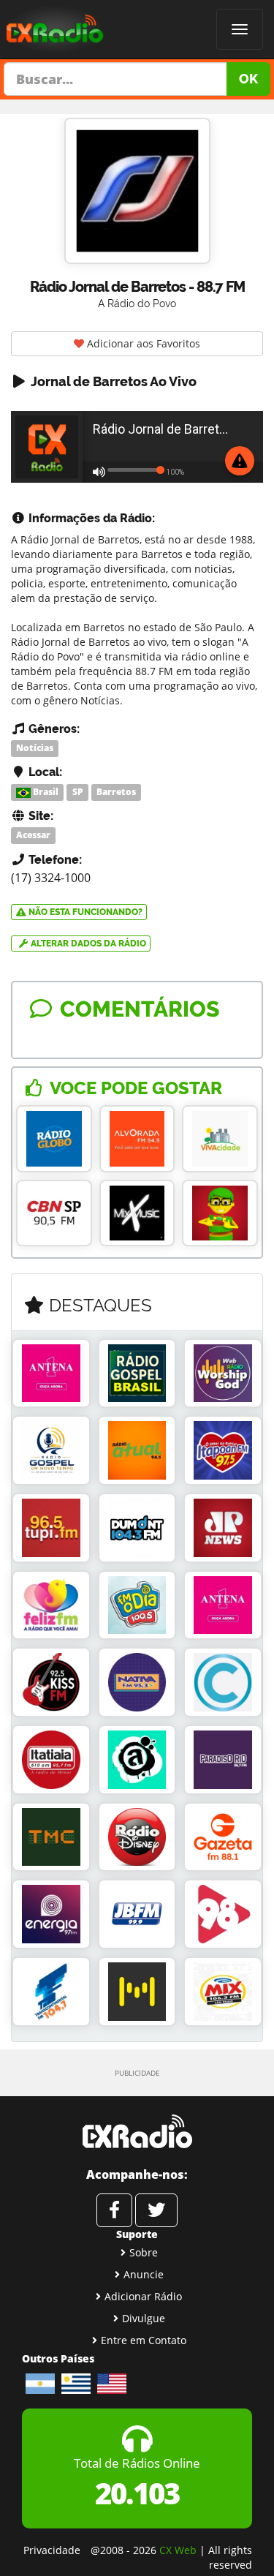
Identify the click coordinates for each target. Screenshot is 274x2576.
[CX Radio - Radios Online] (137, 2131)
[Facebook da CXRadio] (114, 2210)
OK (248, 79)
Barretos (116, 792)
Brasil (45, 792)
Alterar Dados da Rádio (87, 944)
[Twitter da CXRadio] (156, 2210)
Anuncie (144, 2274)
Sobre (144, 2252)
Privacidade (52, 2550)
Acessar (33, 836)
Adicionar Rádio (143, 2296)
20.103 (137, 2493)
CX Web (178, 2550)
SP (78, 792)
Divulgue (144, 2318)
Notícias (35, 748)
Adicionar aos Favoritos (142, 343)
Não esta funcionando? (84, 912)
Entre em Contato (144, 2340)
